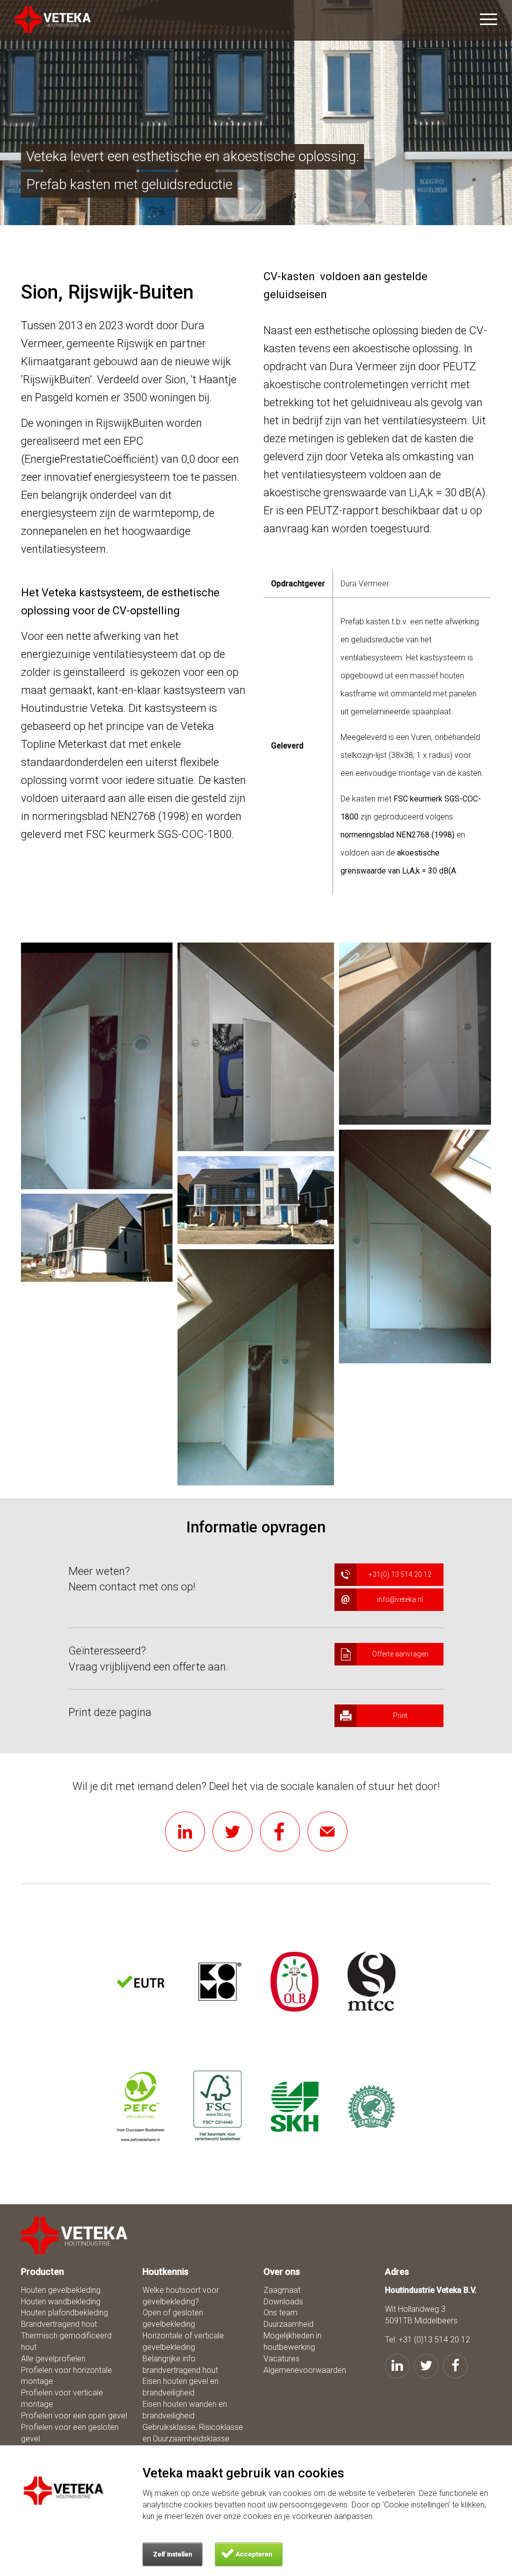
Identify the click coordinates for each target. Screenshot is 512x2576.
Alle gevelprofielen (53, 2359)
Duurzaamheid (288, 2324)
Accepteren (254, 2554)
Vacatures (281, 2359)
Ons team (280, 2313)
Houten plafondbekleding (64, 2313)
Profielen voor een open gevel (74, 2416)
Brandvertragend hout (59, 2324)
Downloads (283, 2302)
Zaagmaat (282, 2290)
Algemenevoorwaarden (305, 2370)
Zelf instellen (172, 2554)
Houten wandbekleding (61, 2302)
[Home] (75, 2236)
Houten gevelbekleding (61, 2290)
